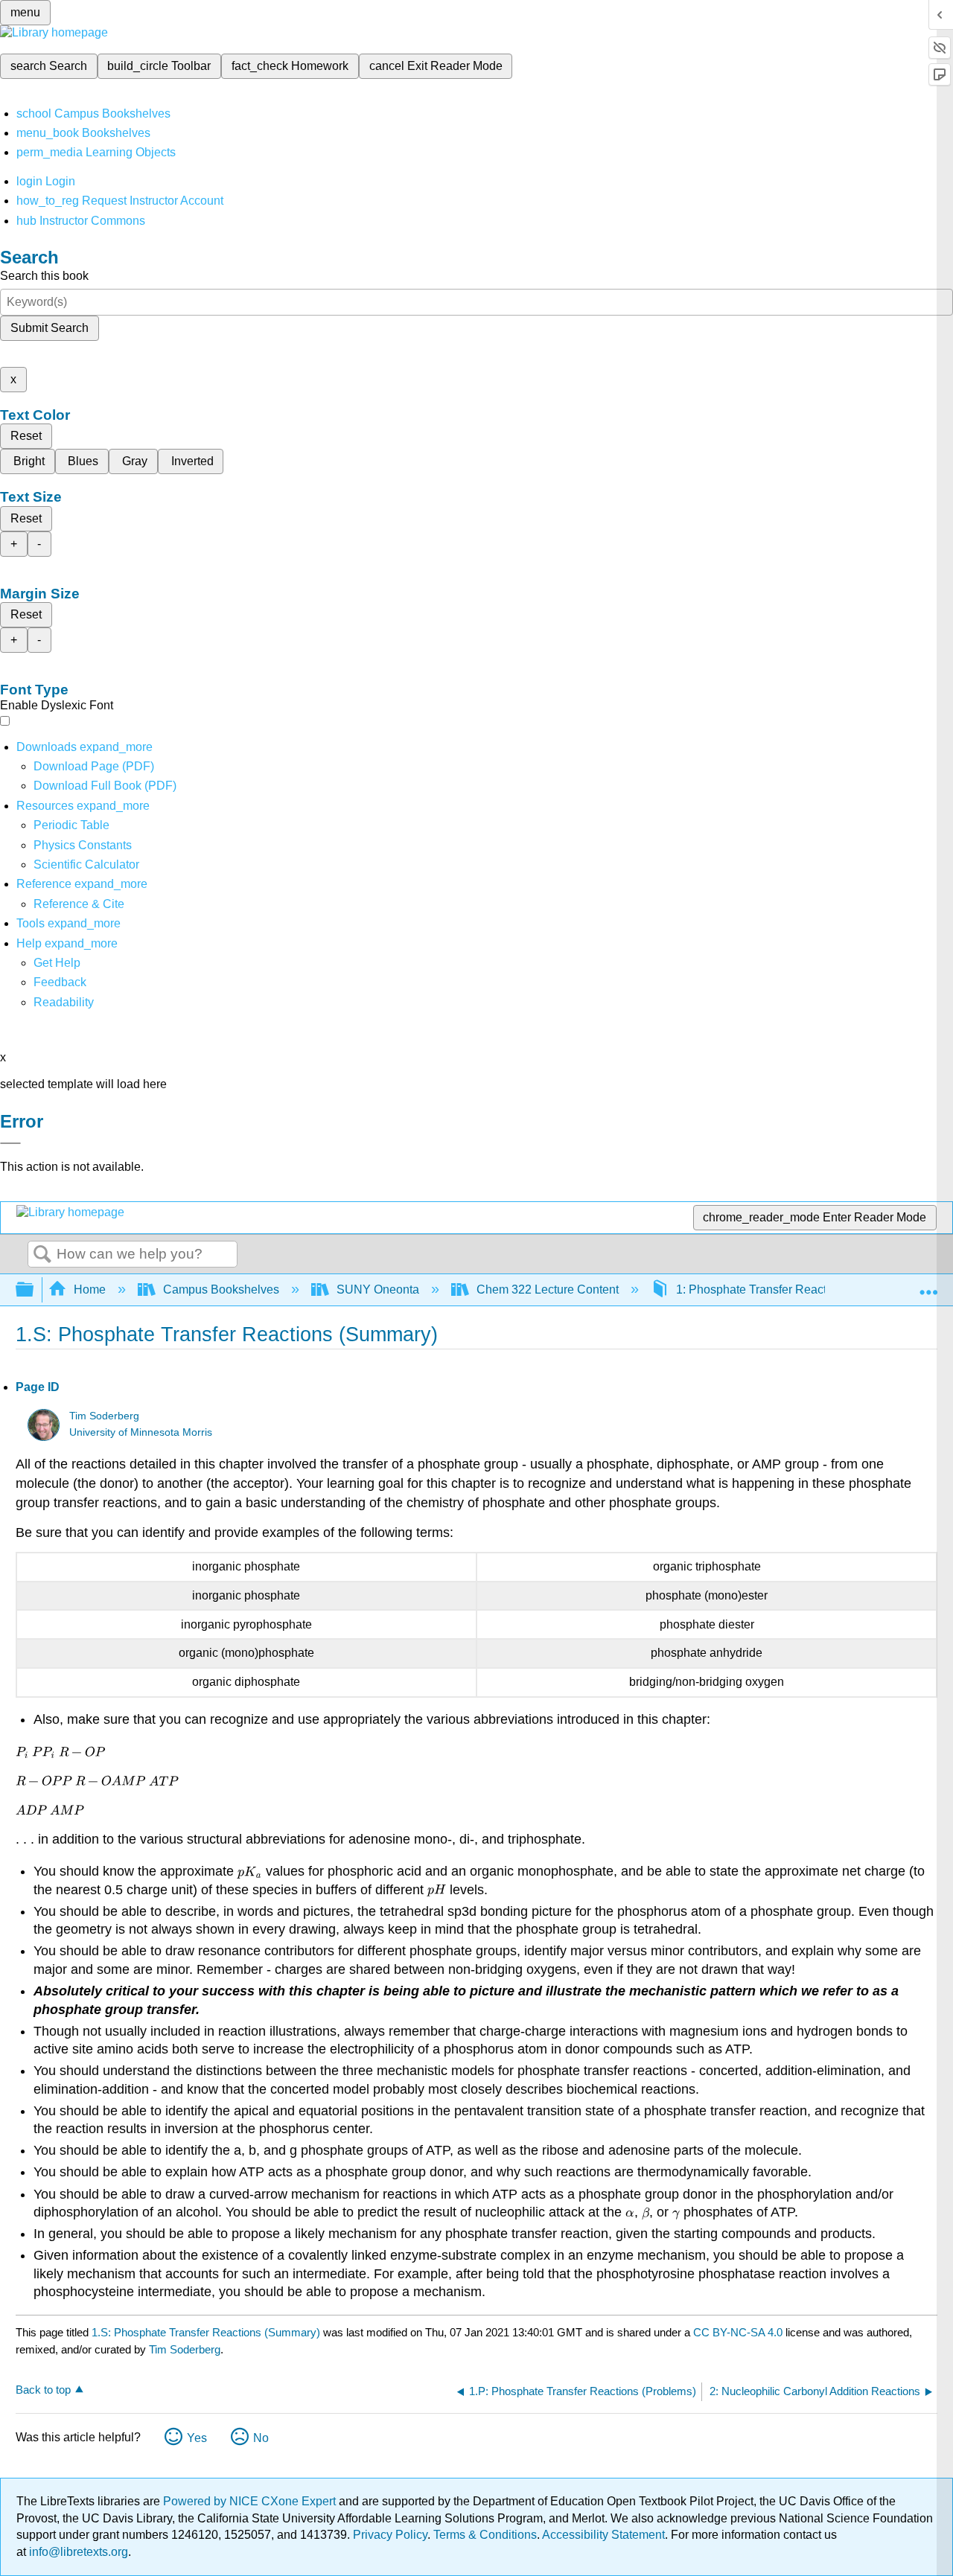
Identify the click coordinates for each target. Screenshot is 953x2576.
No (261, 2438)
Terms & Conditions (485, 2535)
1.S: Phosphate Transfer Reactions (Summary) (206, 2332)
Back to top (43, 2390)
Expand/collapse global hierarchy (34, 1290)
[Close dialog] (10, 1143)
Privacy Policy (390, 2535)
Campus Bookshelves (221, 1289)
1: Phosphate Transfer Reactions (762, 1289)
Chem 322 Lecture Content (548, 1289)
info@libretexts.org (77, 2552)
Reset (26, 436)
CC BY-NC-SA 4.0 (738, 2332)
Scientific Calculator (86, 864)
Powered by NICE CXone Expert (251, 2501)
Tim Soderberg (104, 1416)
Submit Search (50, 328)
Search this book (44, 276)
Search (42, 1255)
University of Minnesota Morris (141, 1432)
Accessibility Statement (603, 2535)
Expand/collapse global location (928, 1285)
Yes (197, 2438)
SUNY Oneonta (378, 1289)
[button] (60, 982)
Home (90, 1289)
